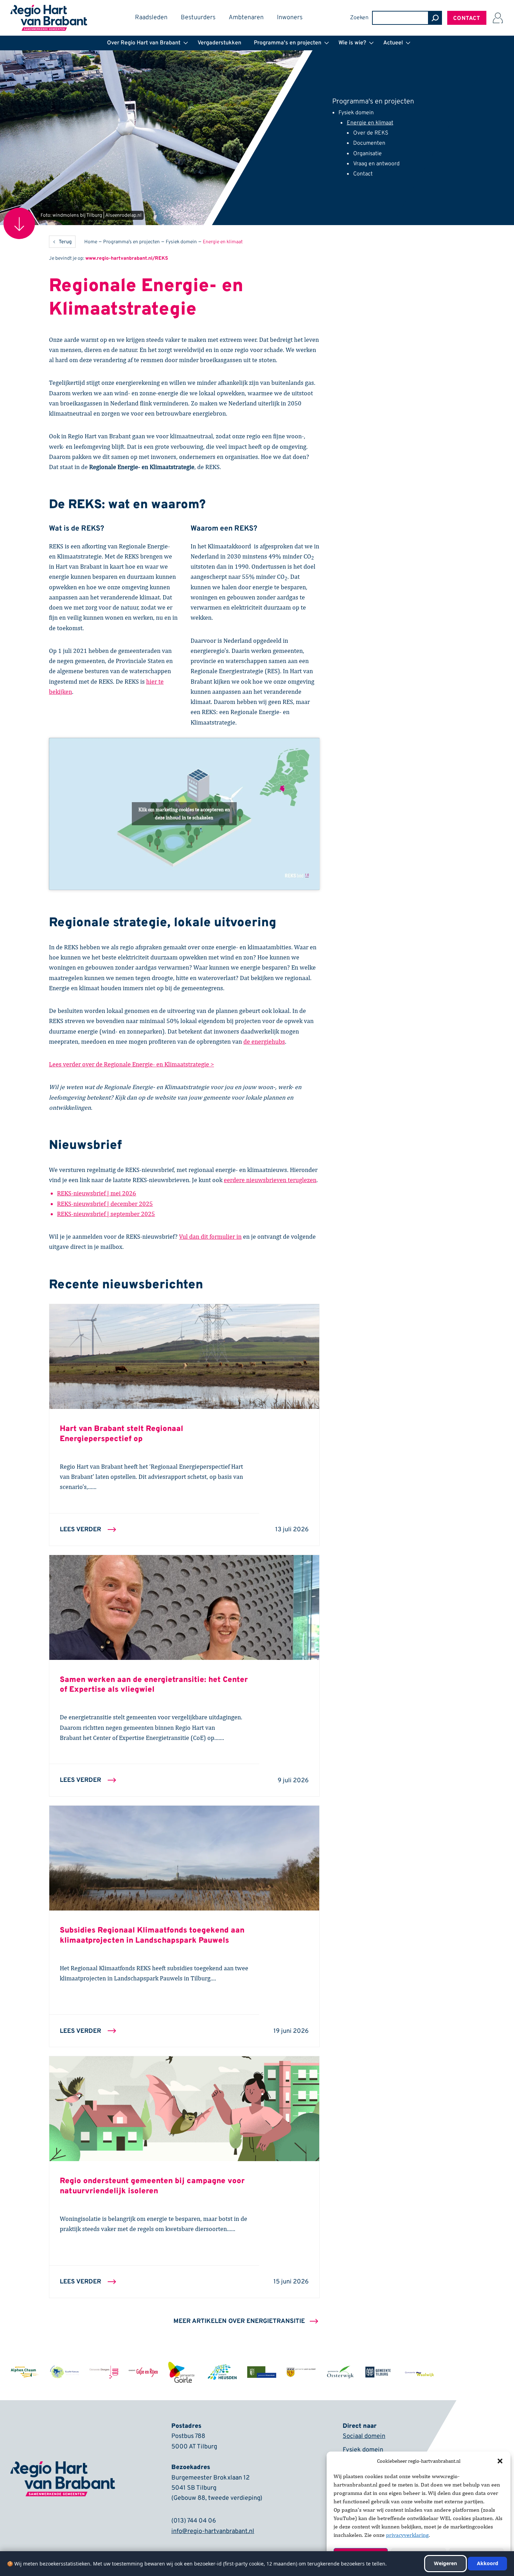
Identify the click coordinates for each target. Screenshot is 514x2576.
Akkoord (488, 2563)
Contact (467, 19)
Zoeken (359, 18)
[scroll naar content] (19, 223)
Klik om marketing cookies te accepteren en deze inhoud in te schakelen (184, 814)
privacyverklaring (407, 2535)
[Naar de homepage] (49, 9)
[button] (500, 2461)
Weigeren (445, 2563)
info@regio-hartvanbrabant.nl (213, 2531)
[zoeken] (435, 18)
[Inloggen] (498, 18)
